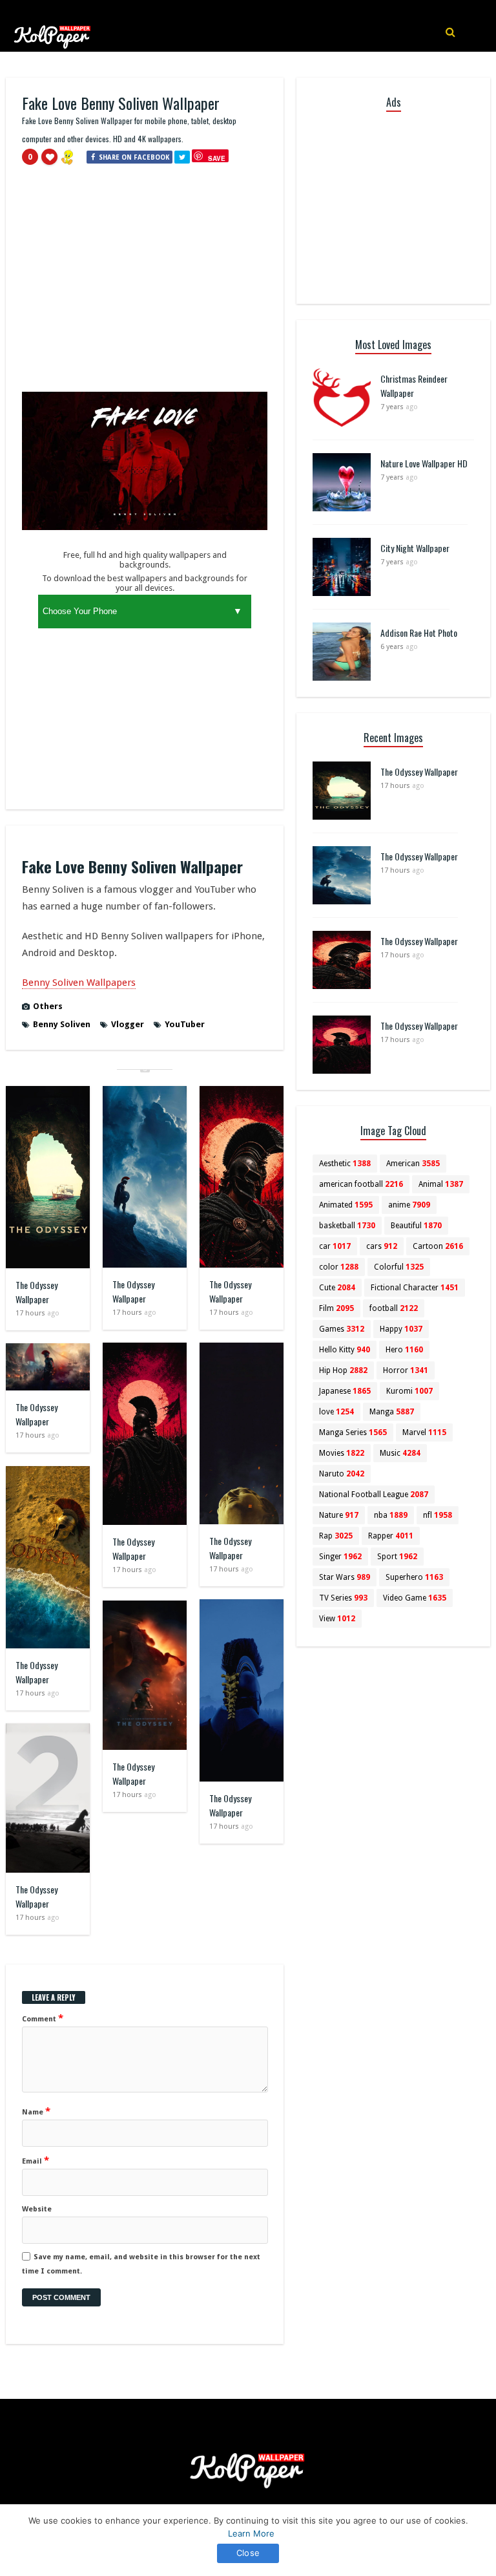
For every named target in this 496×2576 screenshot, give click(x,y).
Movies (342, 1453)
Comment (43, 2018)
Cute (337, 1288)
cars (382, 1246)
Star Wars (345, 1577)
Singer (340, 1557)
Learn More (251, 2533)
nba (391, 1515)
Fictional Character (415, 1288)
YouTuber (185, 1024)
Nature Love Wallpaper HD (424, 463)
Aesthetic (345, 1164)
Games (342, 1329)
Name (36, 2111)
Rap (336, 1536)
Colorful (399, 1267)
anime (409, 1205)
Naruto (342, 1474)
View (337, 1619)
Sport (397, 1557)
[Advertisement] (145, 284)
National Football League (374, 1495)
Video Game (415, 1598)
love (336, 1412)
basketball (347, 1226)
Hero (404, 1350)
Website (37, 2209)
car (335, 1246)
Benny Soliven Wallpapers (79, 983)
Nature (339, 1515)
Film (336, 1308)
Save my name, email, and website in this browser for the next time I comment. (141, 2264)
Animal (441, 1184)
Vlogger (128, 1024)
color (339, 1267)
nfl (438, 1515)
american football (361, 1184)
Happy (401, 1329)
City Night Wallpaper (415, 548)
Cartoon (438, 1246)
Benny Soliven (62, 1024)
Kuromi (409, 1391)
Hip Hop (343, 1370)
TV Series (343, 1598)
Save (217, 158)
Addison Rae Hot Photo (419, 633)
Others (48, 1006)
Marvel (424, 1432)
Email (36, 2160)
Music (400, 1453)
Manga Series (353, 1432)
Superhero (414, 1577)
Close (248, 2553)
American (413, 1164)
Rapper (391, 1536)
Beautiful (416, 1226)
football (394, 1308)
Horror (406, 1370)
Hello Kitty (345, 1350)
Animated (346, 1205)
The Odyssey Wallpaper (36, 1292)
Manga (392, 1412)
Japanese (345, 1391)
